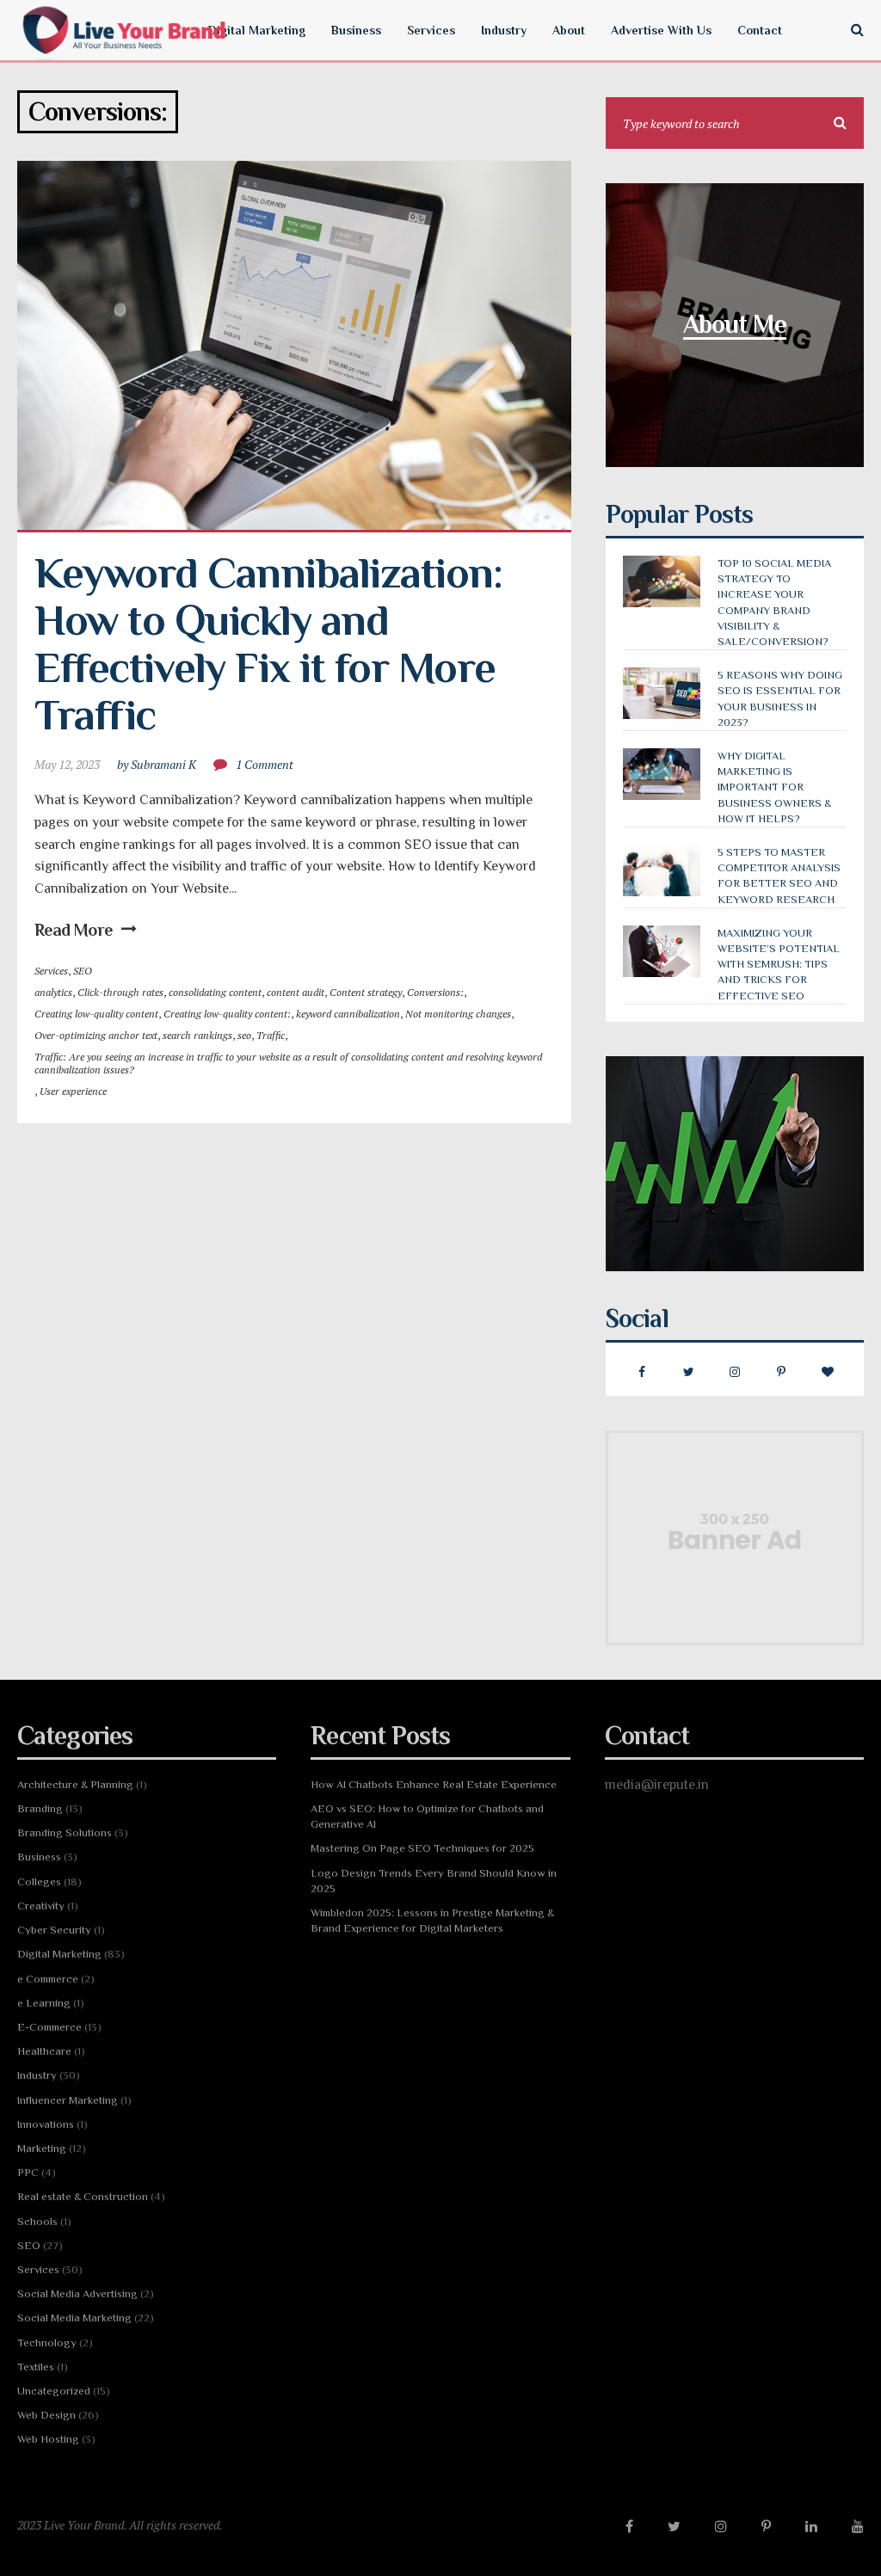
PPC (28, 2172)
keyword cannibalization (348, 1014)
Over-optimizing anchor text (96, 1035)
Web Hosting (48, 2439)
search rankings (197, 1035)
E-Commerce (49, 2027)
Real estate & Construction (83, 2196)
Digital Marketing (59, 1954)
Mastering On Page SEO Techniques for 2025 (422, 1848)
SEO (83, 971)
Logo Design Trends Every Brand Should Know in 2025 (434, 1881)
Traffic (271, 1035)
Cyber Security (54, 1930)
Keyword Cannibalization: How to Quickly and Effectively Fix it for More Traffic (273, 644)
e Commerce (48, 1979)
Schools (37, 2221)
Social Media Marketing (74, 2318)
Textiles (36, 2367)
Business (39, 1857)
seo (244, 1035)
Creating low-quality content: (227, 1014)
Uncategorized (54, 2391)
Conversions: (435, 992)
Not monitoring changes (458, 1014)
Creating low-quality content (96, 1014)
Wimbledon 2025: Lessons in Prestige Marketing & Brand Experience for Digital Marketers (432, 1920)
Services (51, 971)
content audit (296, 992)
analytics (53, 992)
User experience (73, 1091)
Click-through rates (120, 992)
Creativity (41, 1906)
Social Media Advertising (77, 2293)
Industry (37, 2075)
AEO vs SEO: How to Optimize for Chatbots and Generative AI (427, 1816)
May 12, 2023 (67, 764)
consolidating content (215, 992)
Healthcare (44, 2051)
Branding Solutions (65, 1832)
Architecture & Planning (75, 1784)
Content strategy (366, 992)
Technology (47, 2342)
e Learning (44, 2003)
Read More (74, 930)
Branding (40, 1808)
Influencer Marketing (68, 2100)
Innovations (46, 2124)
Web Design (46, 2415)
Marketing (42, 2148)
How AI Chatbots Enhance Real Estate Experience (434, 1784)
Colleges (39, 1881)
